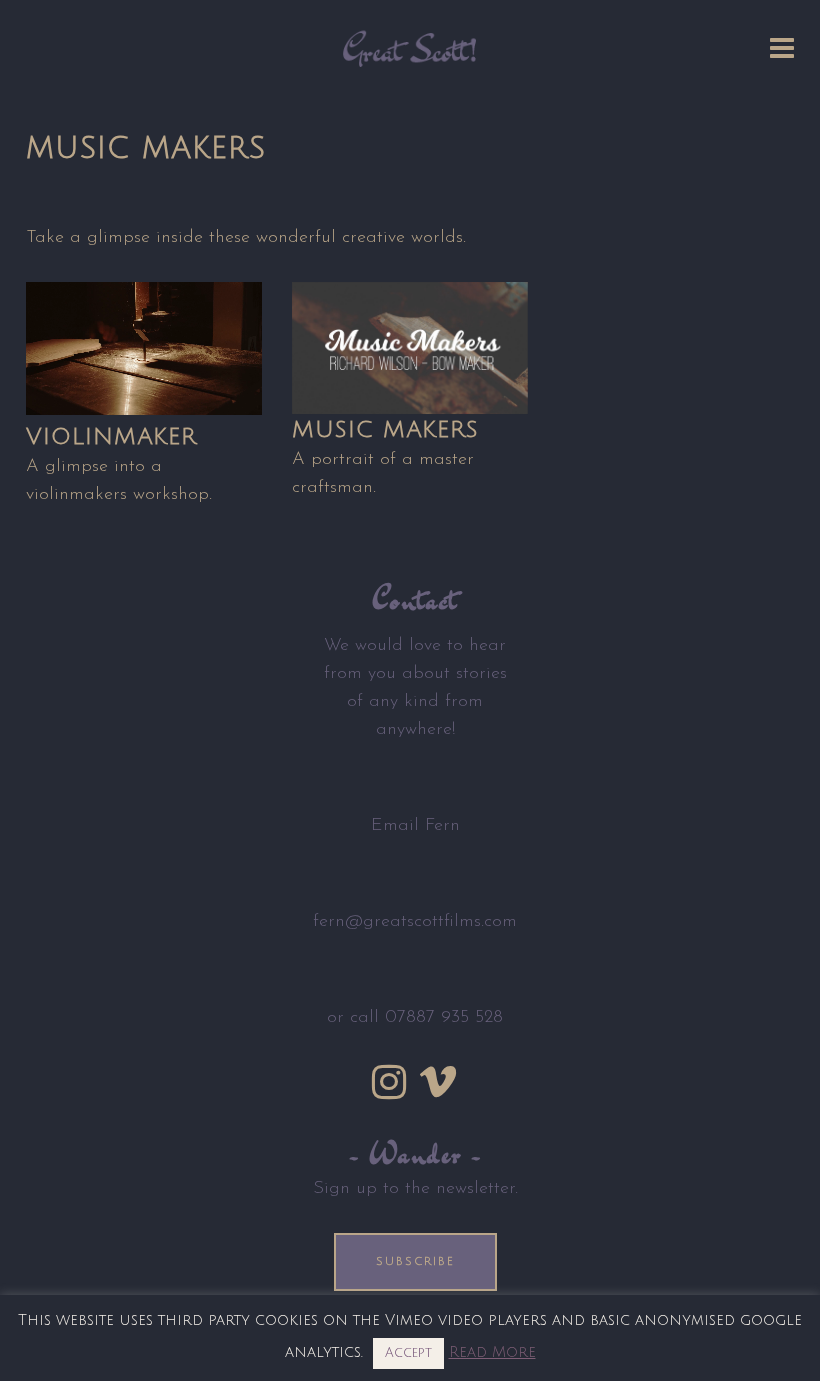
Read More (492, 1352)
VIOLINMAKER (111, 436)
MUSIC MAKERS (385, 429)
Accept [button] (408, 1353)
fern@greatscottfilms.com (415, 922)
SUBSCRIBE (415, 1262)
